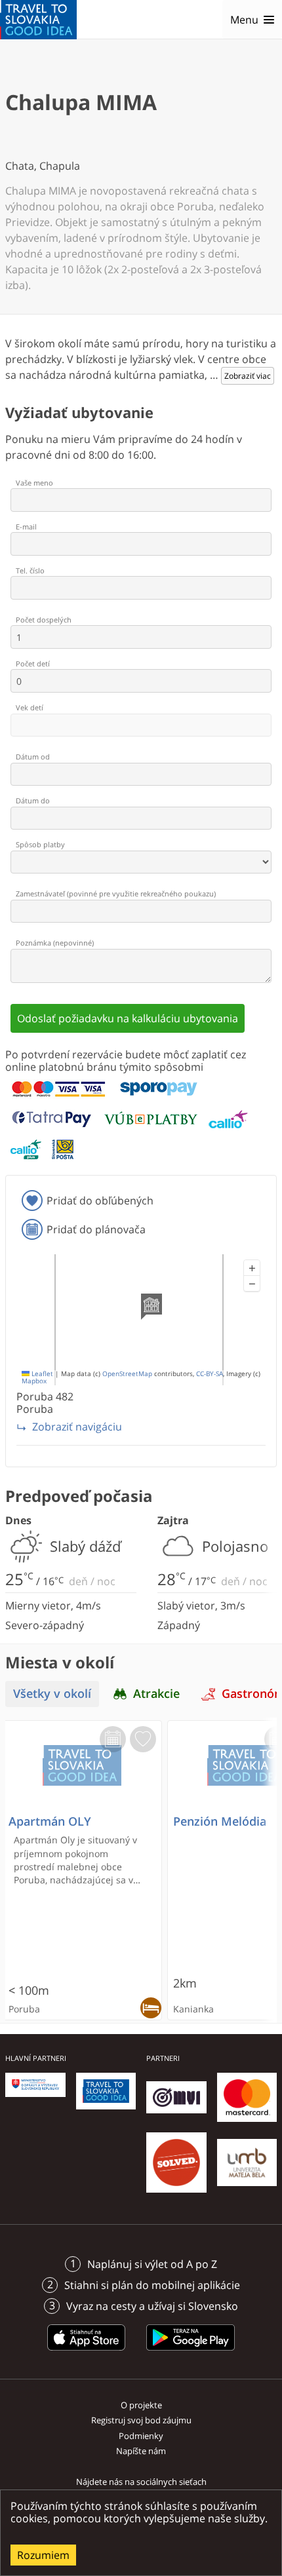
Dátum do (33, 800)
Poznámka (55, 943)
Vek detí (30, 707)
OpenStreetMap (127, 1374)
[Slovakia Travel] (38, 20)
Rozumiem (43, 2555)
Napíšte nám (141, 2451)
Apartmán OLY (50, 1821)
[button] (252, 1268)
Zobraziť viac (248, 376)
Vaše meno (34, 483)
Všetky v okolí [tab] (52, 1694)
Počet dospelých (44, 620)
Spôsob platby (40, 844)
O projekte (141, 2405)
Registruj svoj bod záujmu (141, 2420)
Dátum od (33, 757)
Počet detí (33, 663)
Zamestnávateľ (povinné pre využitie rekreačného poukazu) (116, 894)
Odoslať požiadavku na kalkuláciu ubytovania (128, 1018)
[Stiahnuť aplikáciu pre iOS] (87, 2353)
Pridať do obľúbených (100, 1201)
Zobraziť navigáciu (77, 1427)
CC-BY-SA (210, 1374)
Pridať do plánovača (96, 1229)
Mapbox (34, 1381)
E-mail (26, 527)
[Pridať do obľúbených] (143, 1739)
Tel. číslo (30, 570)
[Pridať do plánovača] (113, 1739)
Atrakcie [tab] (156, 1694)
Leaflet (41, 1374)
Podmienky (141, 2436)
